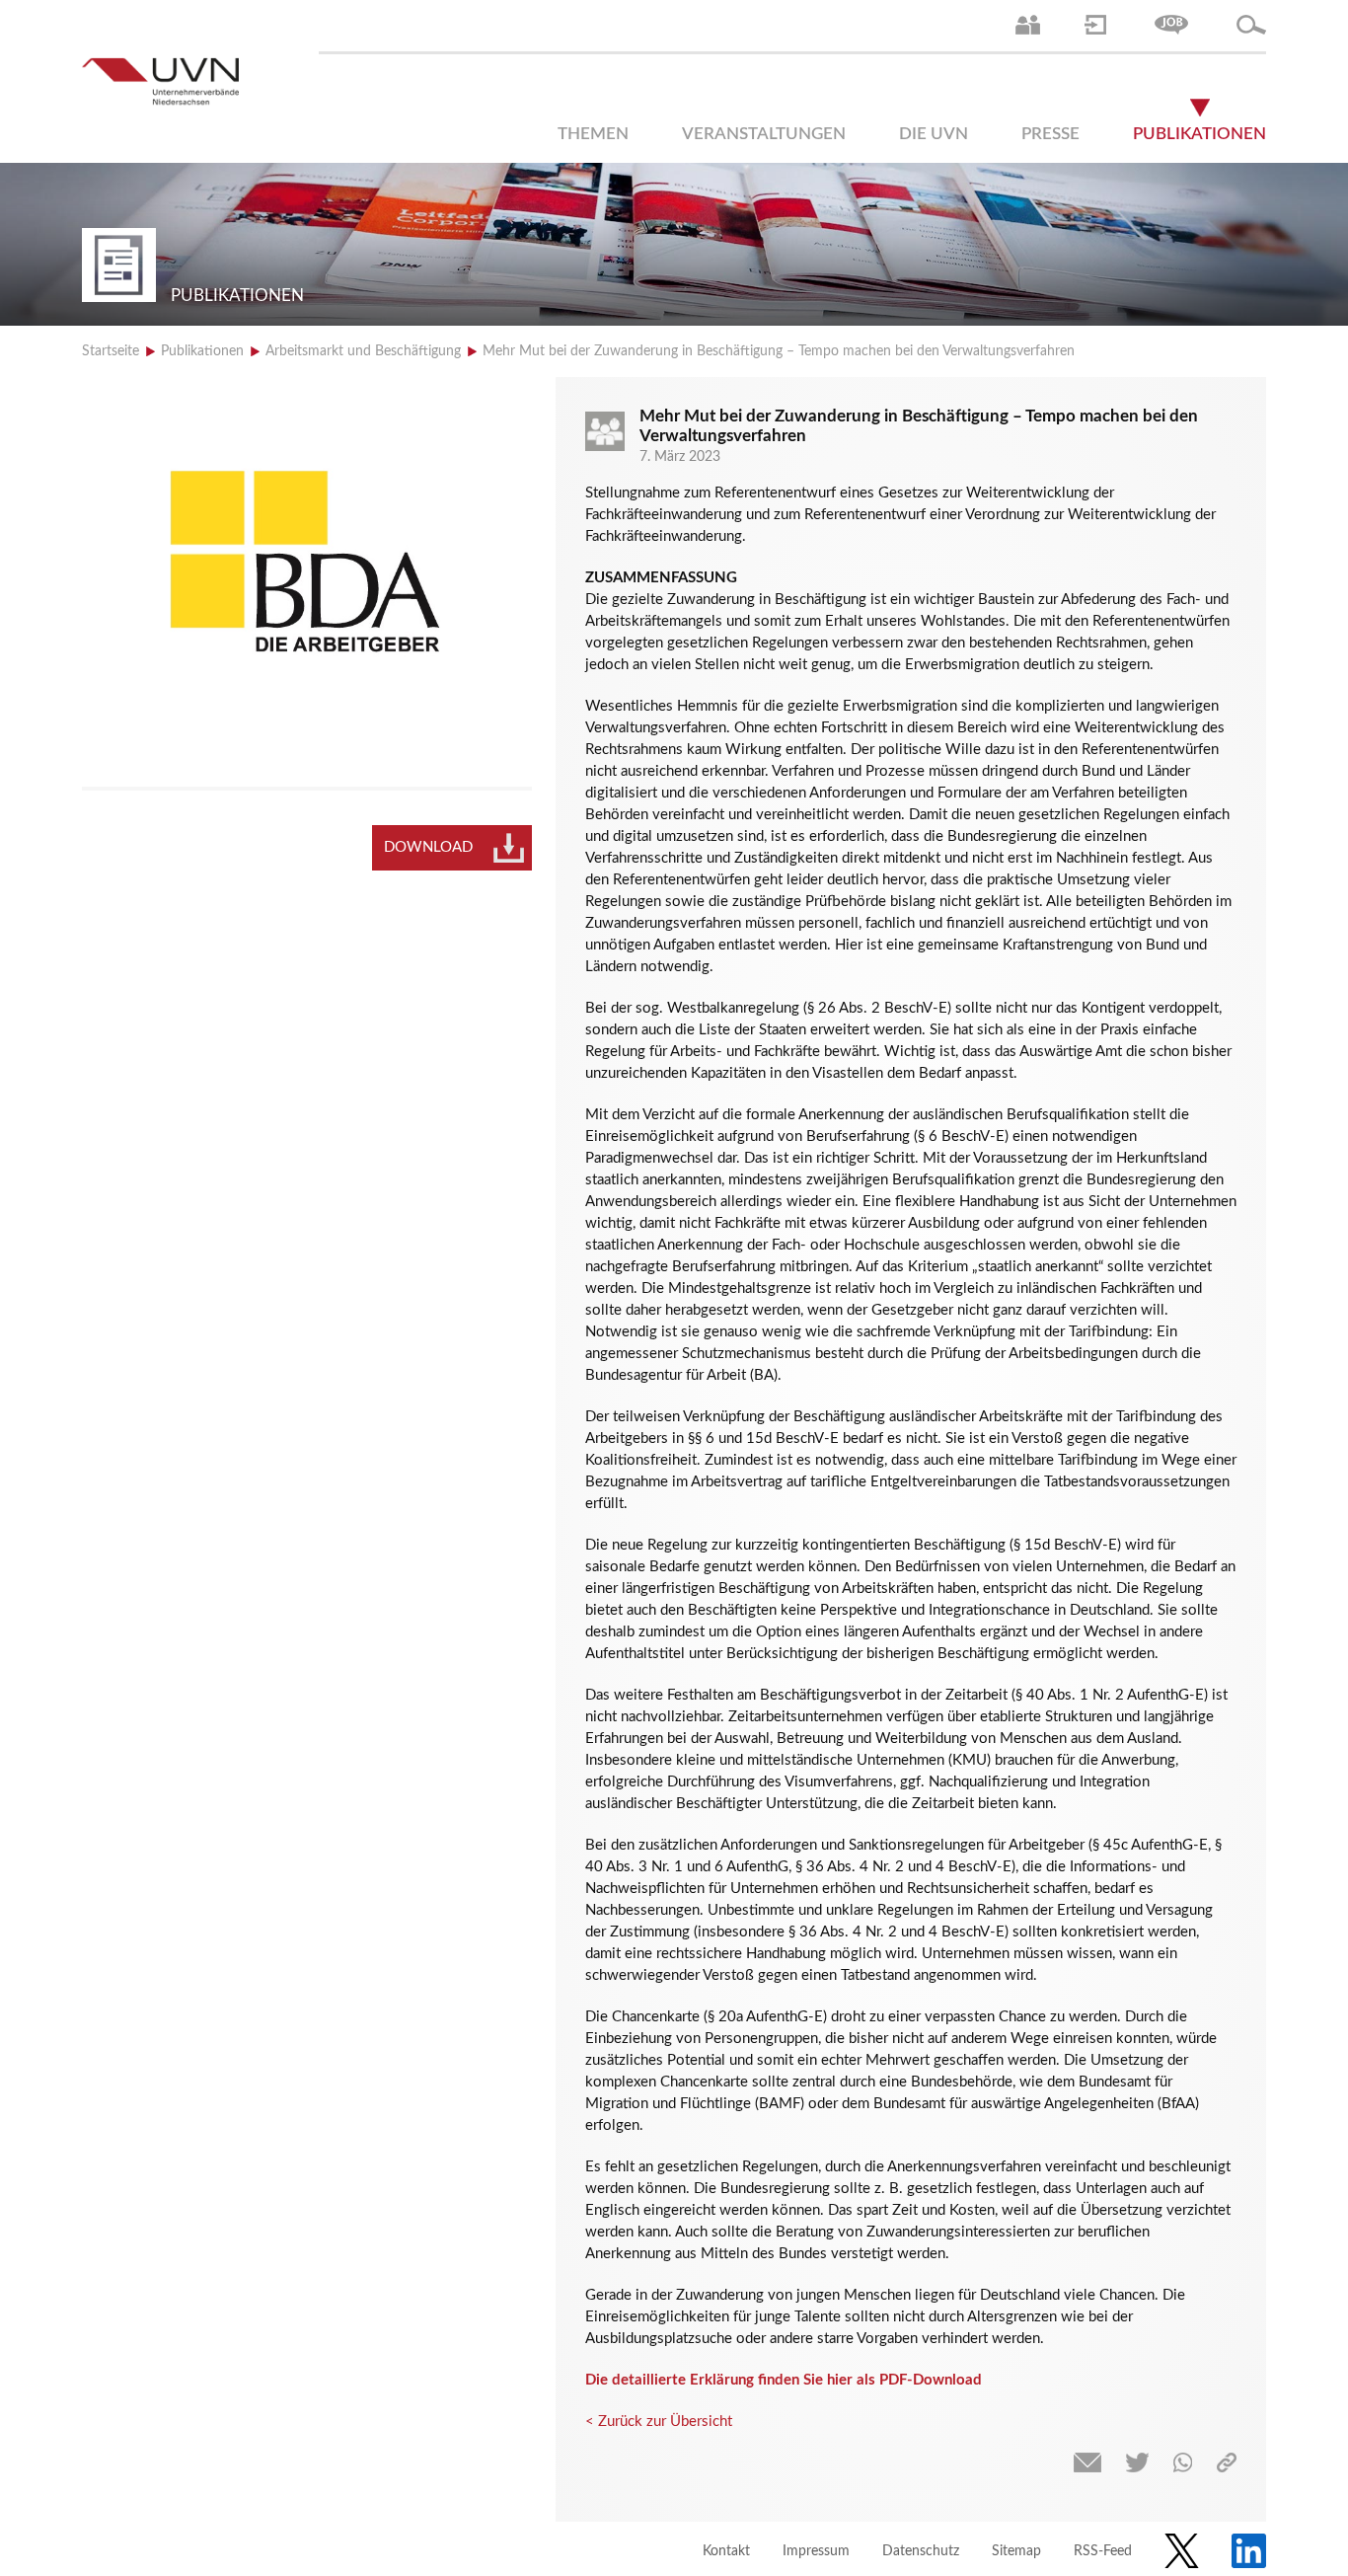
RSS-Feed (1103, 2551)
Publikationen (1199, 134)
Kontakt (726, 2551)
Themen (593, 134)
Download (428, 847)
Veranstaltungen (764, 134)
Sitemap (1016, 2551)
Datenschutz (921, 2551)
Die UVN (934, 134)
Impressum (816, 2551)
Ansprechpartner (1028, 25)
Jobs (1171, 25)
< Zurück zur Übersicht (659, 2422)
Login (1095, 25)
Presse (1050, 134)
